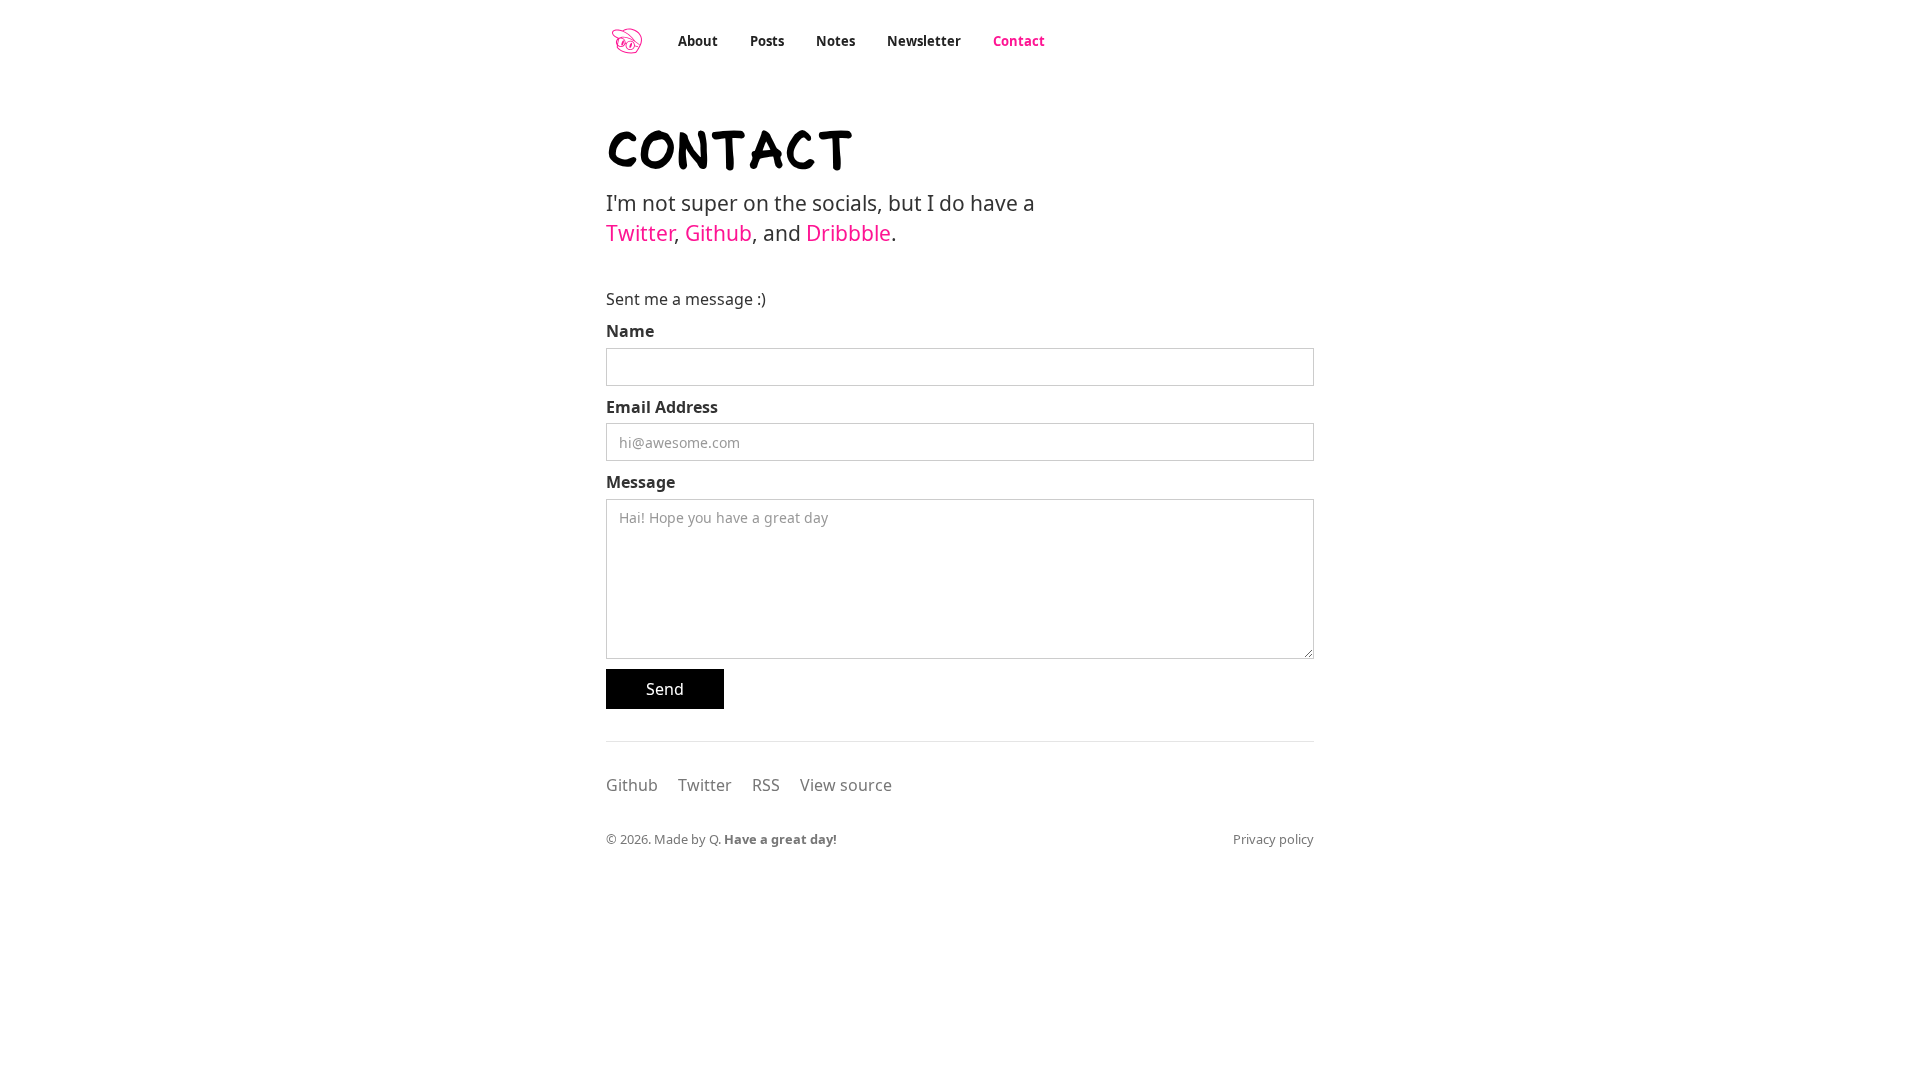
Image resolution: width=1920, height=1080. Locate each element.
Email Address (662, 407)
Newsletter (924, 41)
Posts (767, 41)
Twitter (640, 233)
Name (630, 331)
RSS (766, 785)
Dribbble (848, 233)
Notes (835, 41)
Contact (1019, 41)
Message (640, 482)
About (698, 41)
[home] (627, 41)
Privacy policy (1273, 839)
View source (846, 785)
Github (718, 233)
